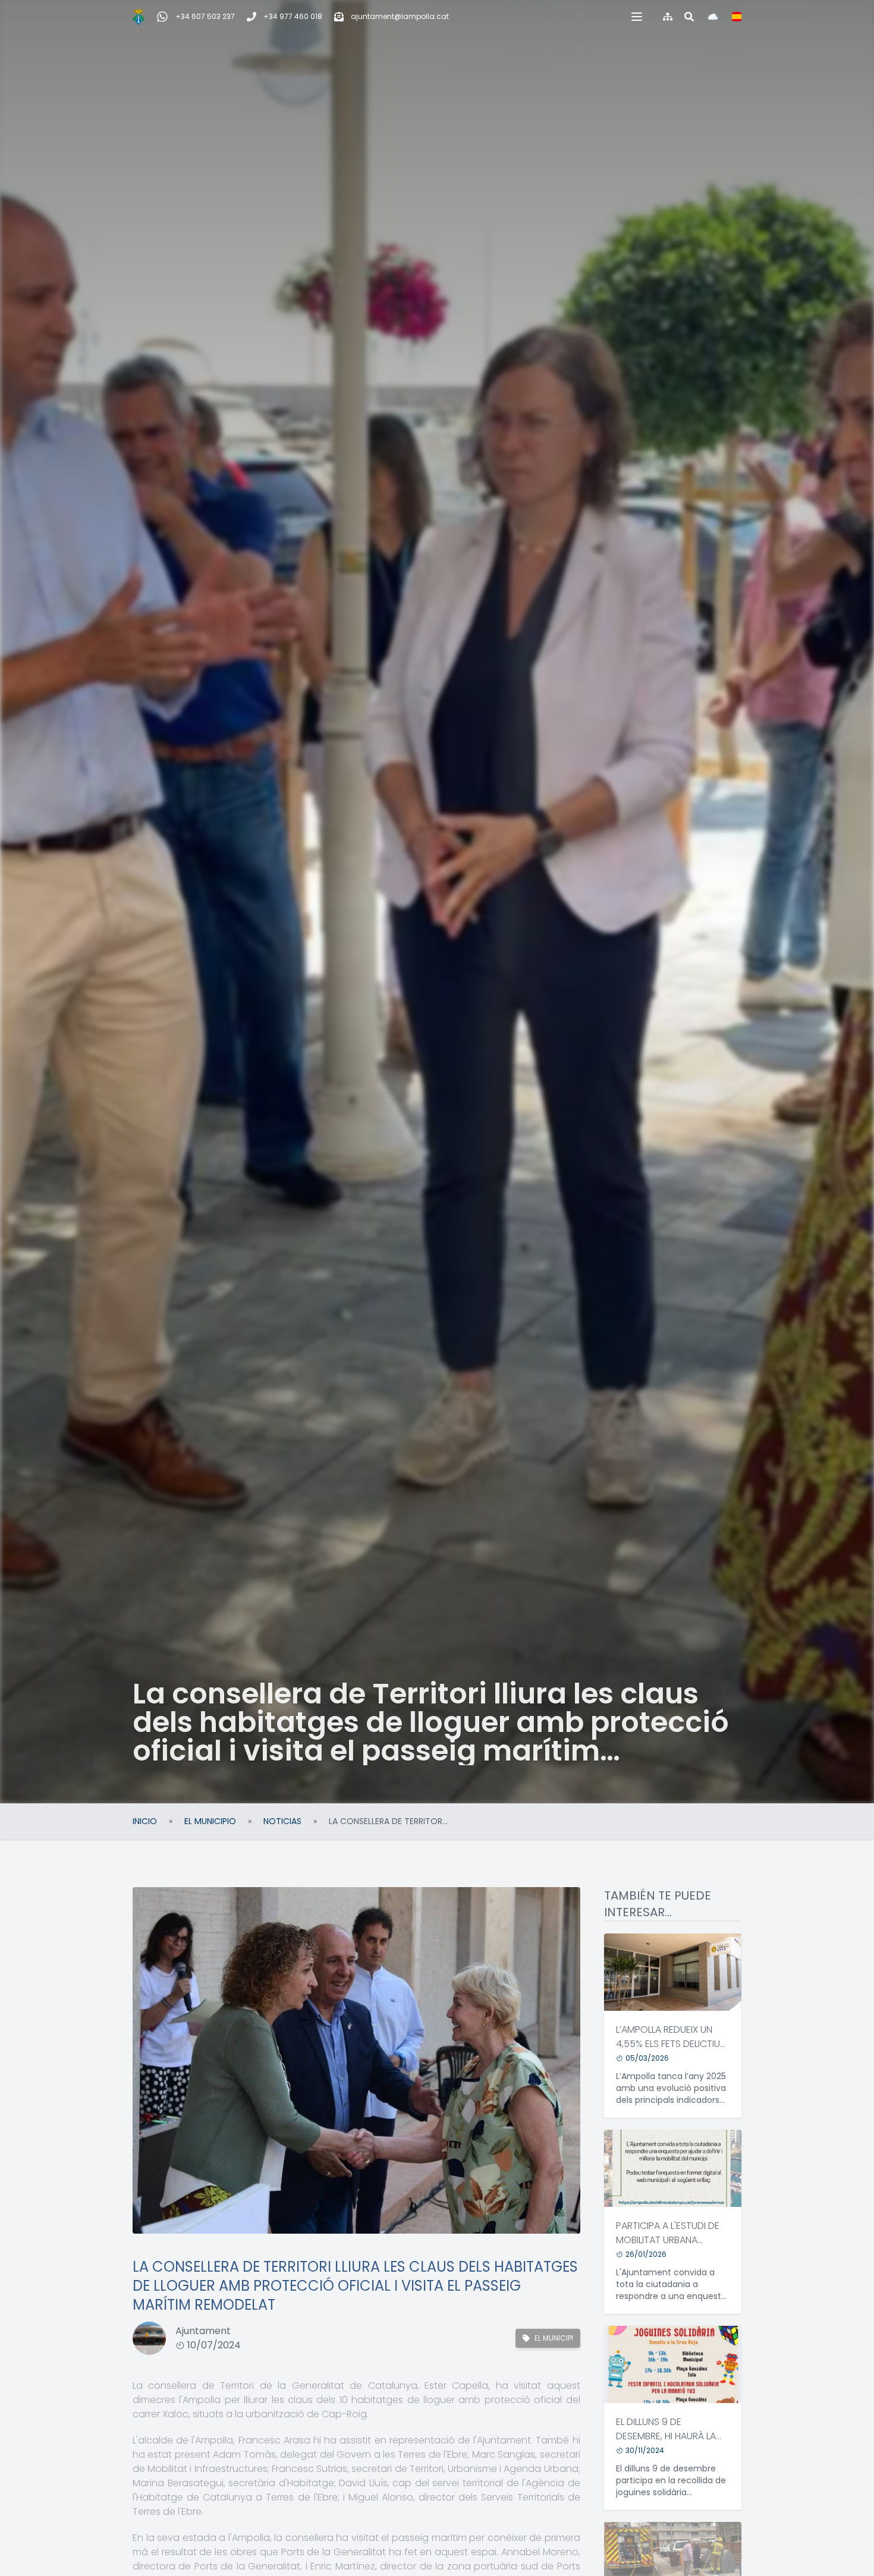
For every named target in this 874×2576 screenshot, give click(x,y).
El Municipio (210, 1821)
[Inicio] (139, 17)
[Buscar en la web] (689, 17)
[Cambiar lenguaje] (737, 17)
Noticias (282, 1821)
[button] (637, 17)
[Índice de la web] (668, 17)
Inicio (145, 1821)
